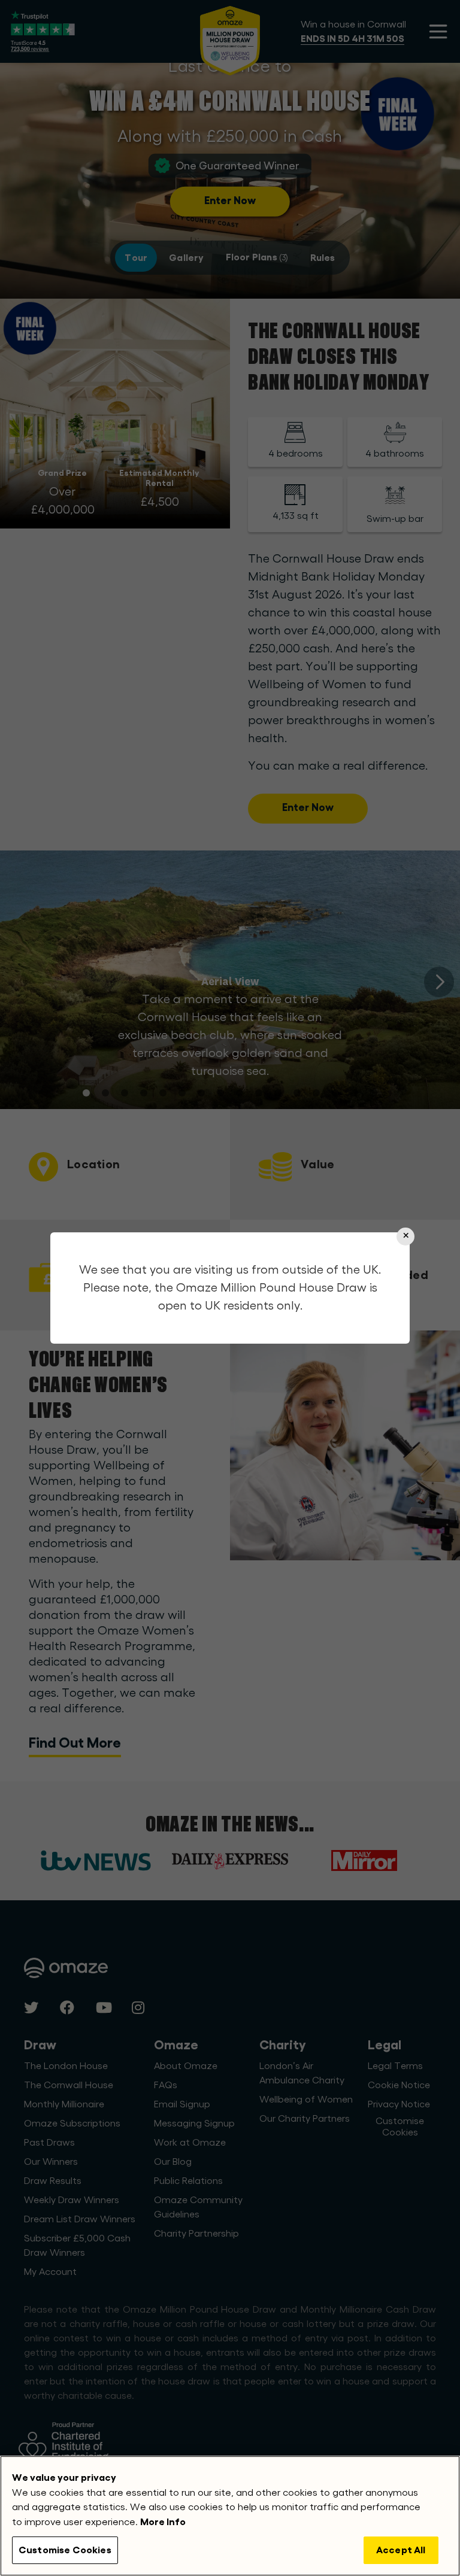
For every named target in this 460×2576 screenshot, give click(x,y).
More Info (163, 2522)
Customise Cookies (65, 2550)
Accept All (401, 2550)
